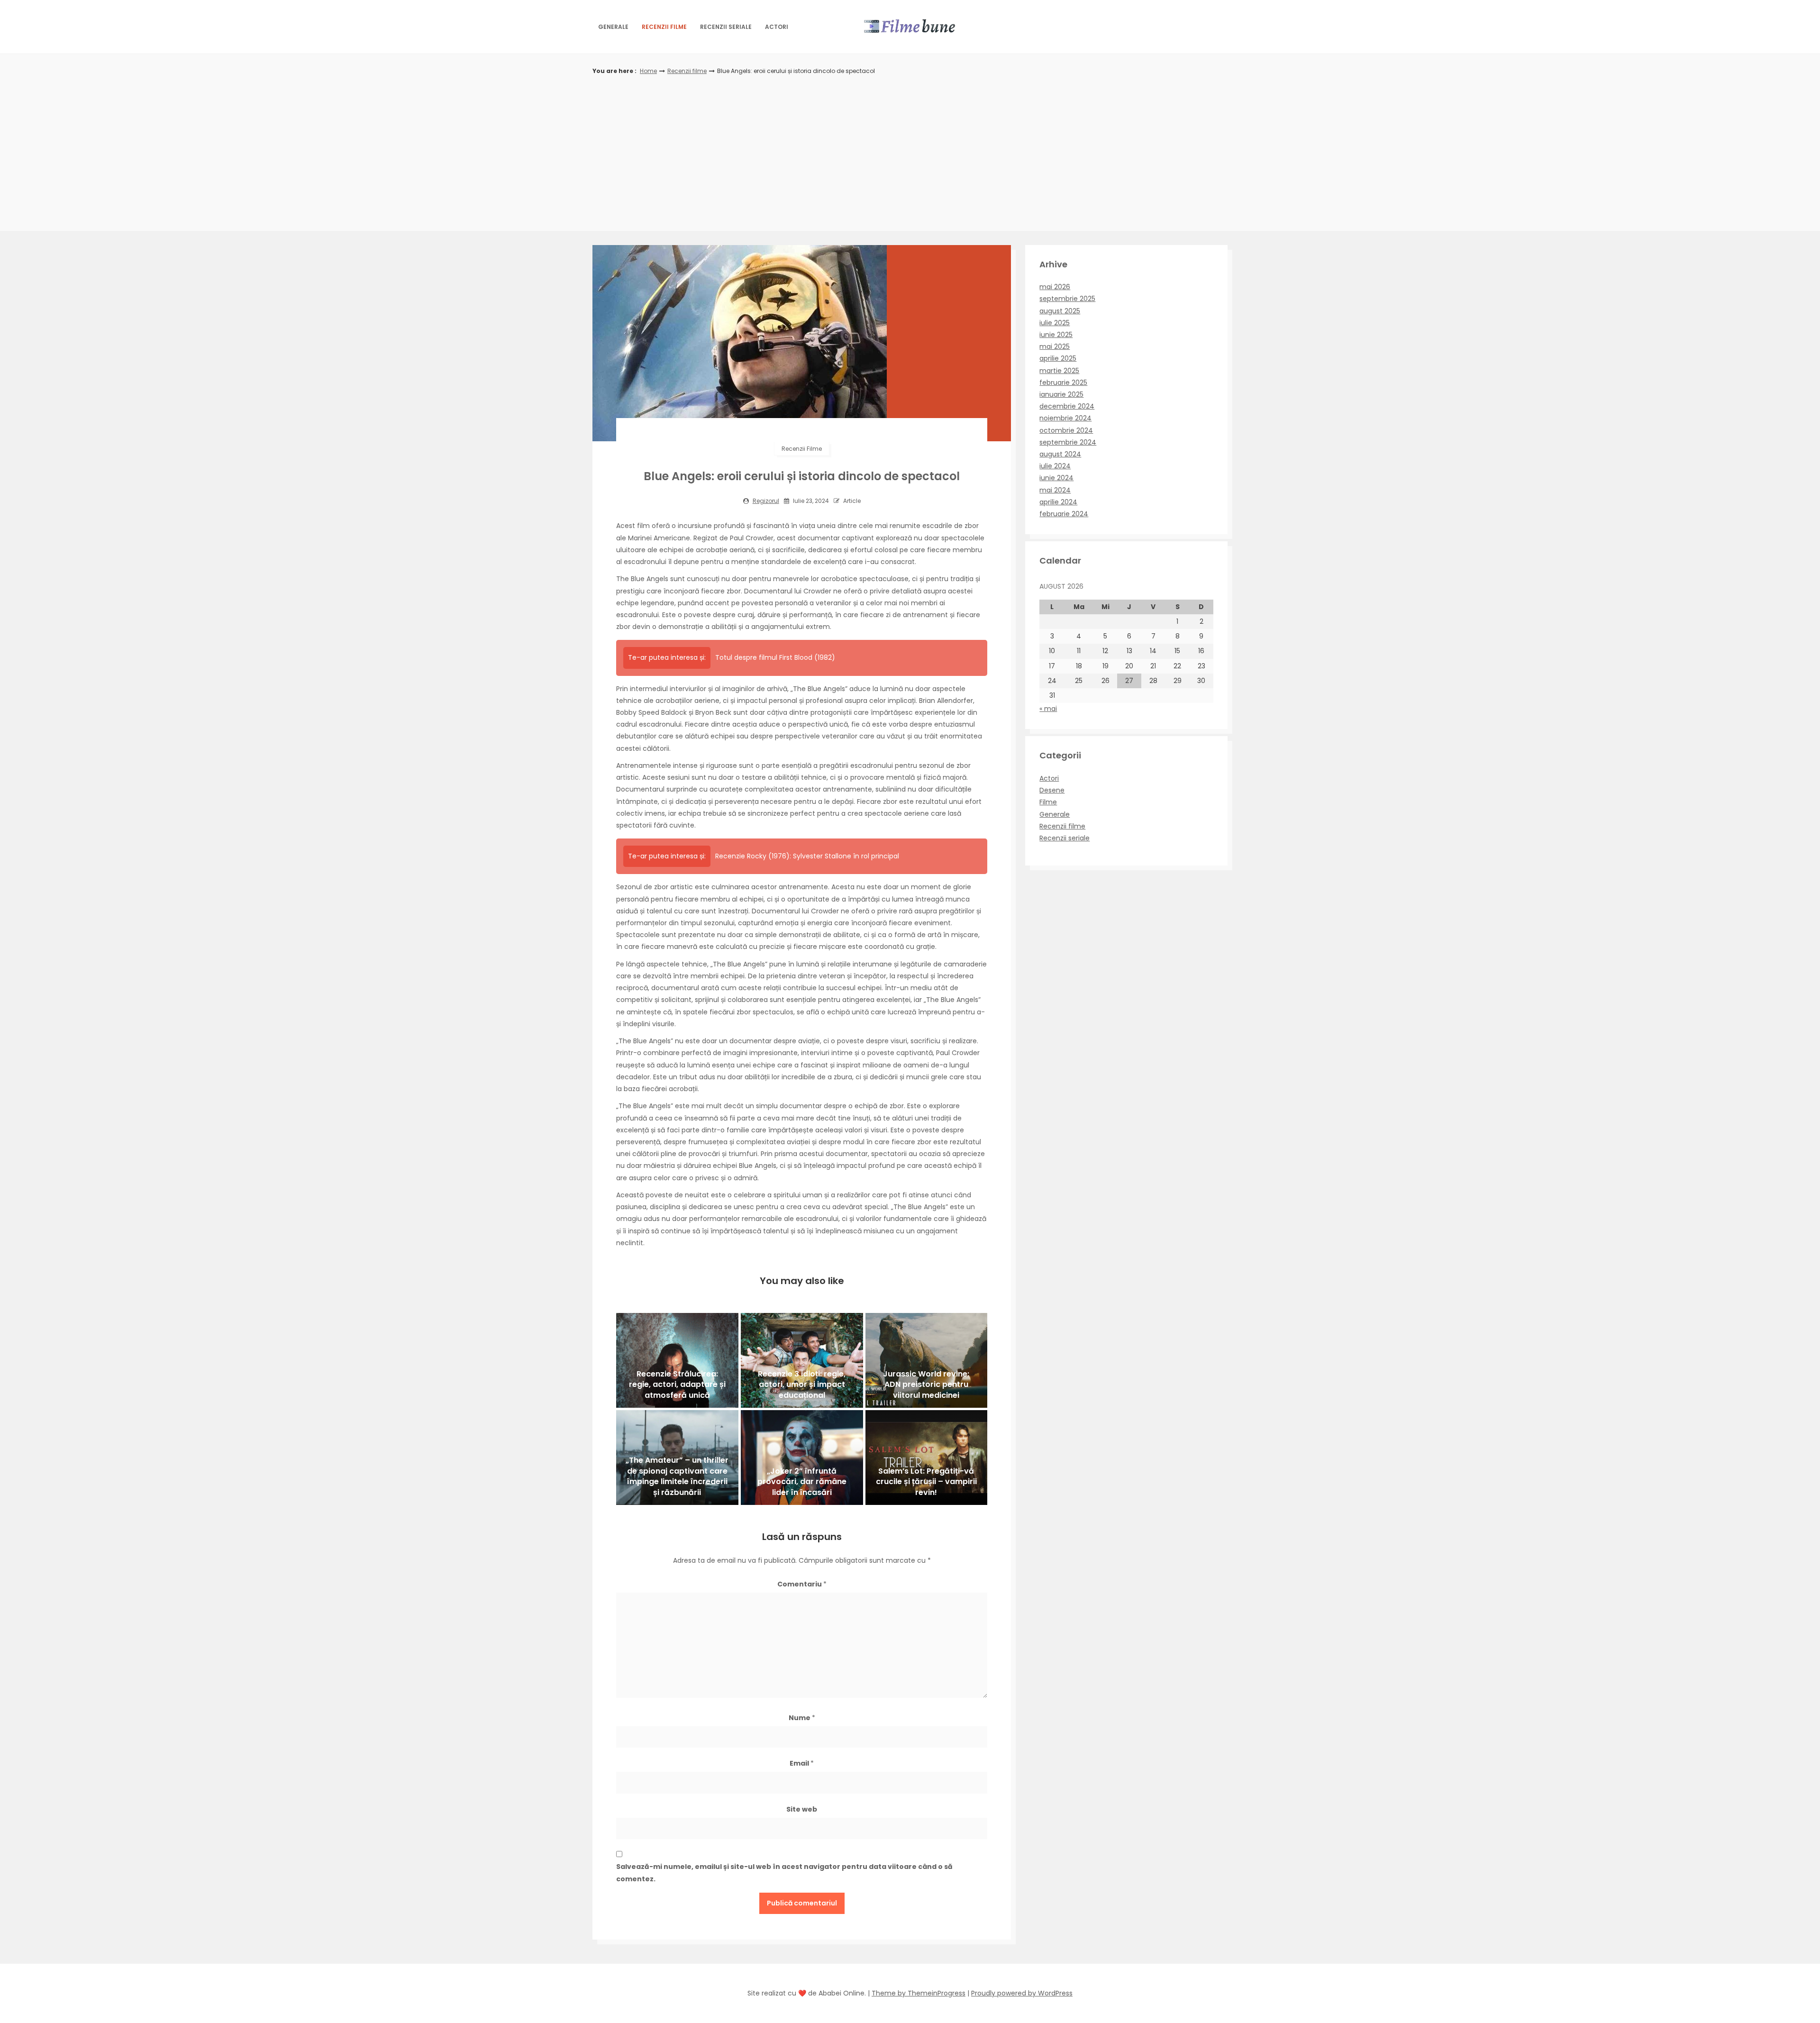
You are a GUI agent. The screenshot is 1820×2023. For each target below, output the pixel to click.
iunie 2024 (1056, 478)
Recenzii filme (664, 27)
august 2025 (1060, 311)
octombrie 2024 (1066, 430)
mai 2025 (1055, 346)
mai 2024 (1055, 490)
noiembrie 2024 (1065, 418)
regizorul (766, 501)
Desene (1052, 790)
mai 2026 (1055, 287)
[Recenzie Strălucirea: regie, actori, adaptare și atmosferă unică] (677, 1360)
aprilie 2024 (1058, 502)
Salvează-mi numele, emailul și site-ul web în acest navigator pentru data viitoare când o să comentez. (784, 1873)
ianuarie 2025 (1061, 394)
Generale (613, 27)
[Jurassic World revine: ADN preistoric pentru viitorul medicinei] (927, 1360)
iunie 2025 (1056, 335)
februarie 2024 (1064, 514)
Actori (777, 27)
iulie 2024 (1055, 466)
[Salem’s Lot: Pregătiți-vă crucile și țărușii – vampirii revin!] (927, 1458)
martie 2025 (1059, 371)
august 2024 (1060, 454)
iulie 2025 (1055, 323)
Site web (802, 1809)
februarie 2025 (1063, 383)
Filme (1048, 802)
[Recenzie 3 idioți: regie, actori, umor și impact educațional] (802, 1360)
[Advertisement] (910, 148)
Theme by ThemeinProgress (919, 1993)
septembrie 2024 (1068, 442)
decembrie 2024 (1067, 406)
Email (802, 1763)
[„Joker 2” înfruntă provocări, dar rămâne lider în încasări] (802, 1458)
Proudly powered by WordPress (1022, 1993)
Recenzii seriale (726, 27)
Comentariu (802, 1584)
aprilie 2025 (1058, 358)
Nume (802, 1718)
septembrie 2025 (1067, 299)
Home (648, 71)
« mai (1048, 709)
